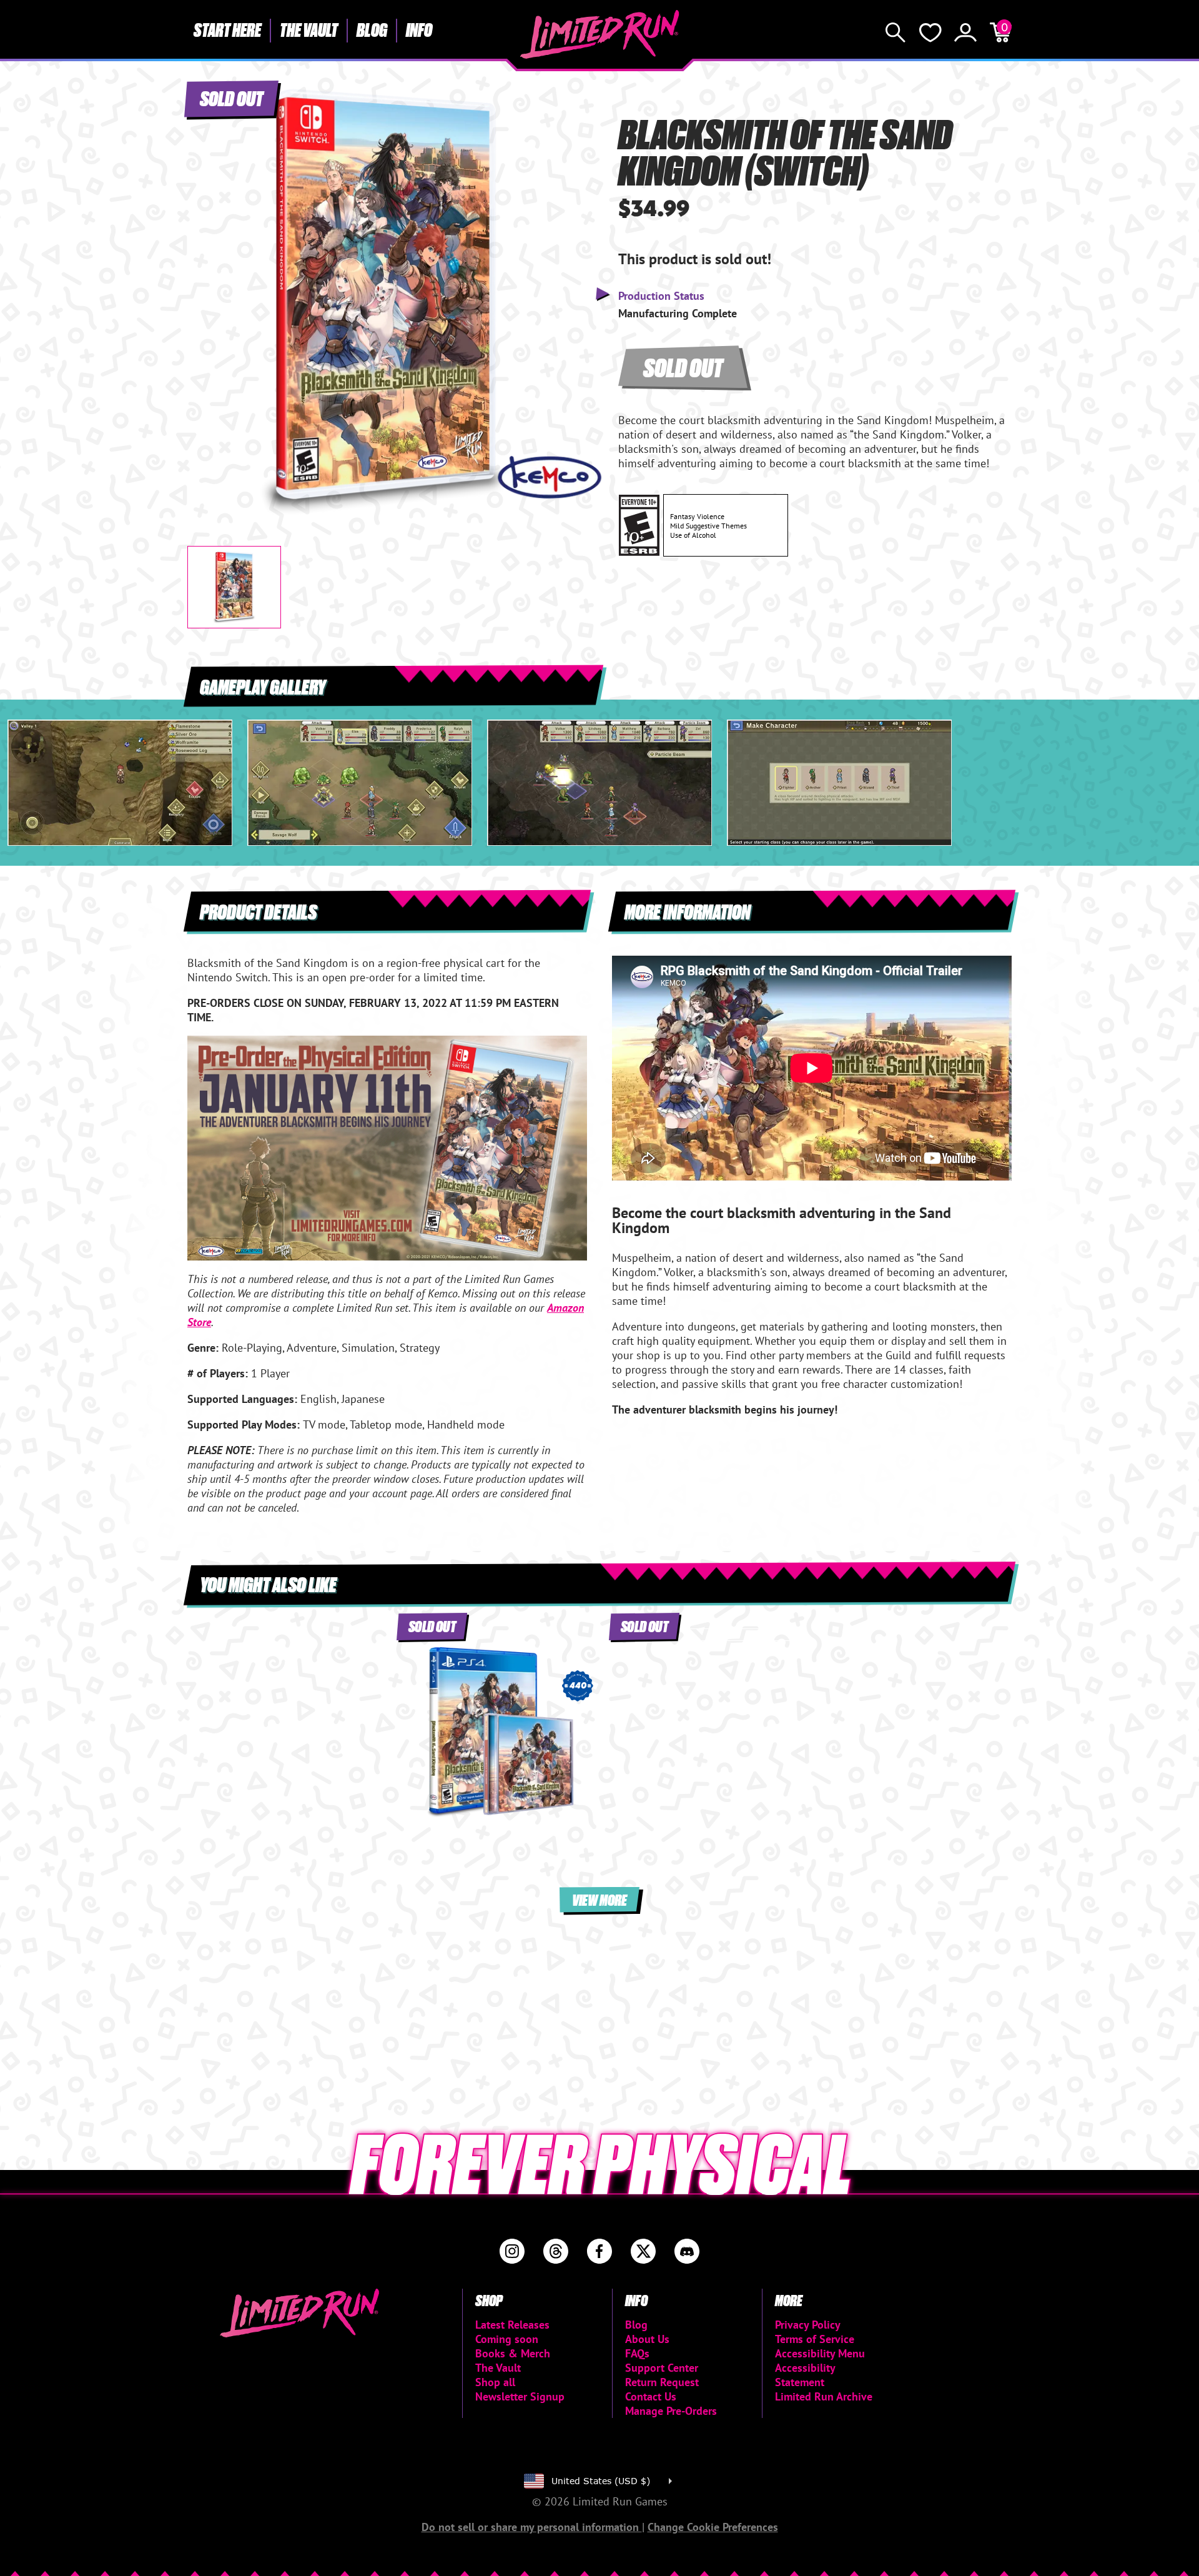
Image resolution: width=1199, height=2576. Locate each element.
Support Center (662, 2368)
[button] (207, 292)
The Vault (309, 29)
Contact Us (651, 2396)
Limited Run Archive (824, 2396)
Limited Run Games (600, 34)
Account (965, 32)
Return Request (662, 2382)
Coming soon (507, 2339)
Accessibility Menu (820, 2353)
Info (419, 29)
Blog (372, 29)
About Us (647, 2339)
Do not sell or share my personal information (532, 2527)
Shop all (495, 2382)
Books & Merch (513, 2353)
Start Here (227, 29)
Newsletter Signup (520, 2396)
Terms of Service (815, 2339)
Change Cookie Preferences (713, 2527)
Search (896, 32)
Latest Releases (512, 2325)
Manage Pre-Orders (671, 2411)
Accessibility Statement (805, 2375)
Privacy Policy (808, 2325)
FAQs (637, 2353)
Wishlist (930, 32)
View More (599, 1899)
